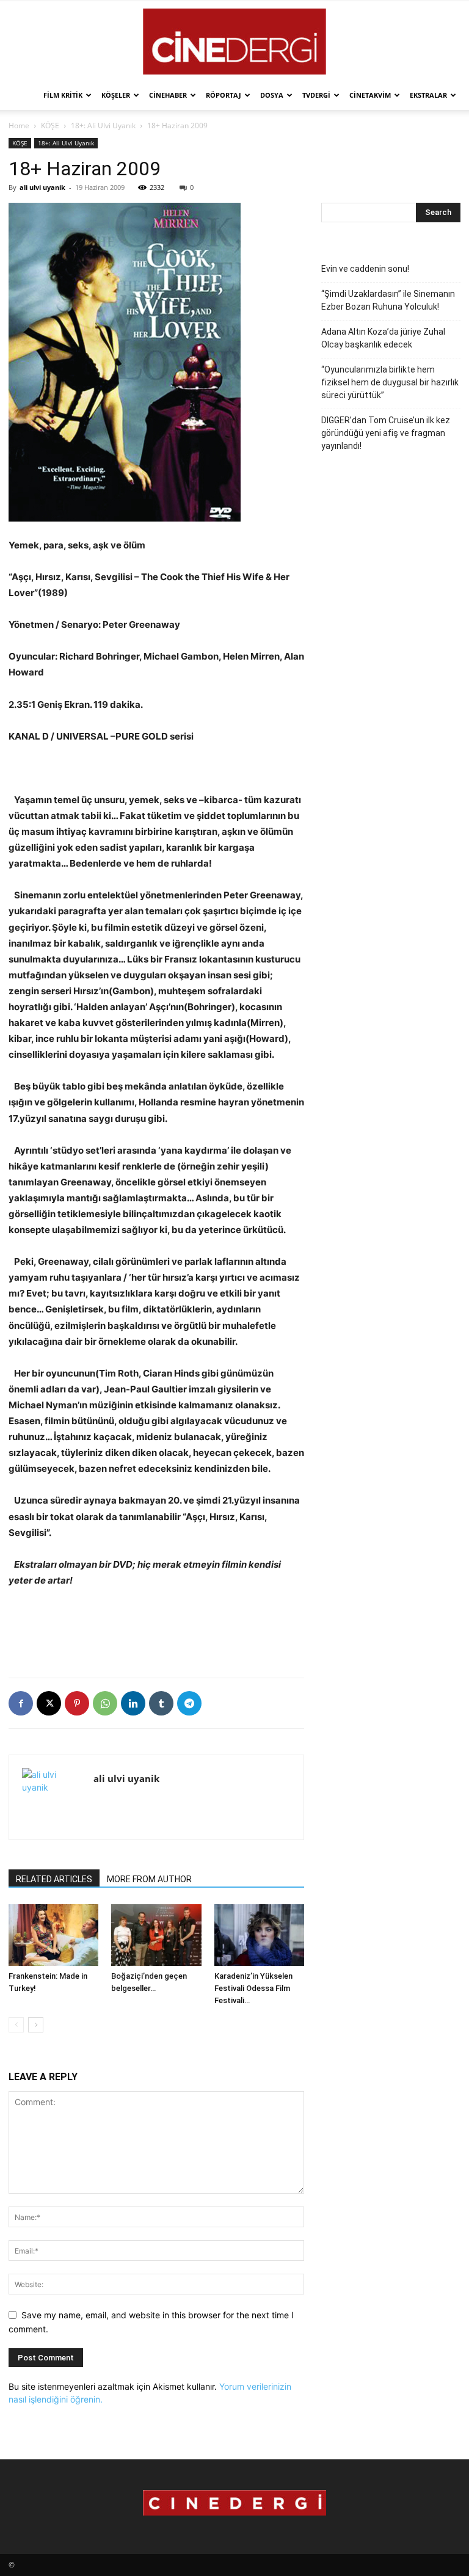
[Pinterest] (77, 1703)
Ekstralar (428, 95)
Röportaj (224, 95)
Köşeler (116, 95)
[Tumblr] (161, 1703)
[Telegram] (189, 1703)
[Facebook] (21, 1703)
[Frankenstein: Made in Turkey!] (53, 1935)
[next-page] (36, 2025)
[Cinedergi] (234, 42)
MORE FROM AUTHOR (149, 1879)
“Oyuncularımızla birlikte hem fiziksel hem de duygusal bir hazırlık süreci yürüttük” (390, 382)
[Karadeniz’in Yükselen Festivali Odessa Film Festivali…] (259, 1935)
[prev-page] (16, 2025)
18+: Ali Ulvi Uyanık (103, 126)
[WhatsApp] (105, 1703)
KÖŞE (50, 126)
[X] (49, 1703)
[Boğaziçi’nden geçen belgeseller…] (156, 1935)
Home (19, 126)
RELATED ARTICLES (54, 1879)
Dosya (272, 95)
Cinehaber (168, 95)
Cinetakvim (370, 95)
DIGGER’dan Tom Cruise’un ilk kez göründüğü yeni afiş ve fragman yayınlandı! (386, 433)
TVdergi (316, 95)
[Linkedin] (133, 1703)
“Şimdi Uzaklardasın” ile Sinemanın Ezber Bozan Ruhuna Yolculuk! (388, 300)
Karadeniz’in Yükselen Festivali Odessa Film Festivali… (253, 1988)
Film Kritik (63, 95)
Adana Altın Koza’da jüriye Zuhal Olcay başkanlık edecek (383, 338)
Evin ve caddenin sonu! (365, 269)
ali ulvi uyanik (42, 187)
